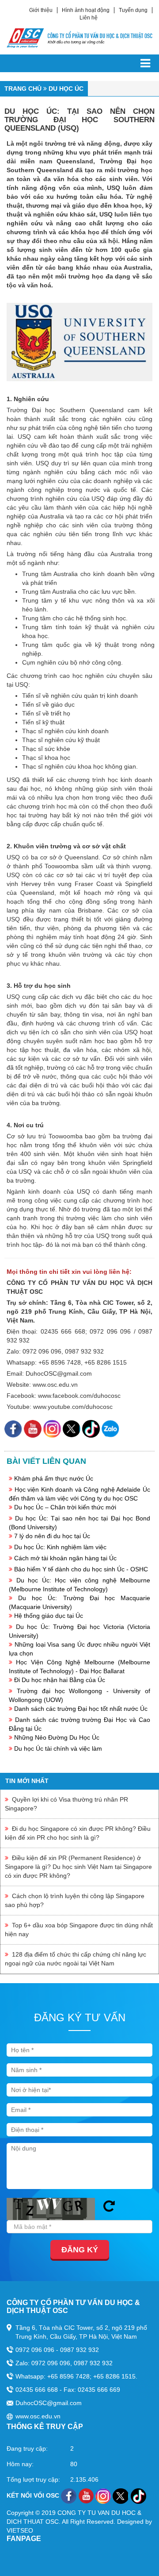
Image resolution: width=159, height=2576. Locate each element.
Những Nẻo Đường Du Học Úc (57, 1737)
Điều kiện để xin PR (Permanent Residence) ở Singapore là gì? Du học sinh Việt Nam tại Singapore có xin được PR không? (78, 1867)
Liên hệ (89, 18)
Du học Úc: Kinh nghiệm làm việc (60, 1547)
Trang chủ (23, 89)
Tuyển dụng (133, 10)
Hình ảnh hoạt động (86, 10)
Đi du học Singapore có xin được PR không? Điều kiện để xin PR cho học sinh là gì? (78, 1833)
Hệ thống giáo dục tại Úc (49, 1616)
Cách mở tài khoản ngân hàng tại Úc (65, 1558)
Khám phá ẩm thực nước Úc (54, 1478)
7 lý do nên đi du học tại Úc (52, 1536)
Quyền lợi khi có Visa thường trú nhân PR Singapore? (66, 1804)
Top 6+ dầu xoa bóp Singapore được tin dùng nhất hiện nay (79, 1930)
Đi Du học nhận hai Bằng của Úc (60, 1680)
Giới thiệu (41, 10)
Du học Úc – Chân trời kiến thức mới (65, 1507)
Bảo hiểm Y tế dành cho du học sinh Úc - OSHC (81, 1569)
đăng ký (80, 2250)
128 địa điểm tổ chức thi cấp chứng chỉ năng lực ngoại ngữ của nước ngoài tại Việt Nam (76, 1959)
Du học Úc (66, 89)
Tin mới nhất (27, 1781)
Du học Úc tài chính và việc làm (58, 1748)
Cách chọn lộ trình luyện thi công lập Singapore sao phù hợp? (75, 1900)
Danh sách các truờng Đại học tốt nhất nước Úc (81, 1709)
